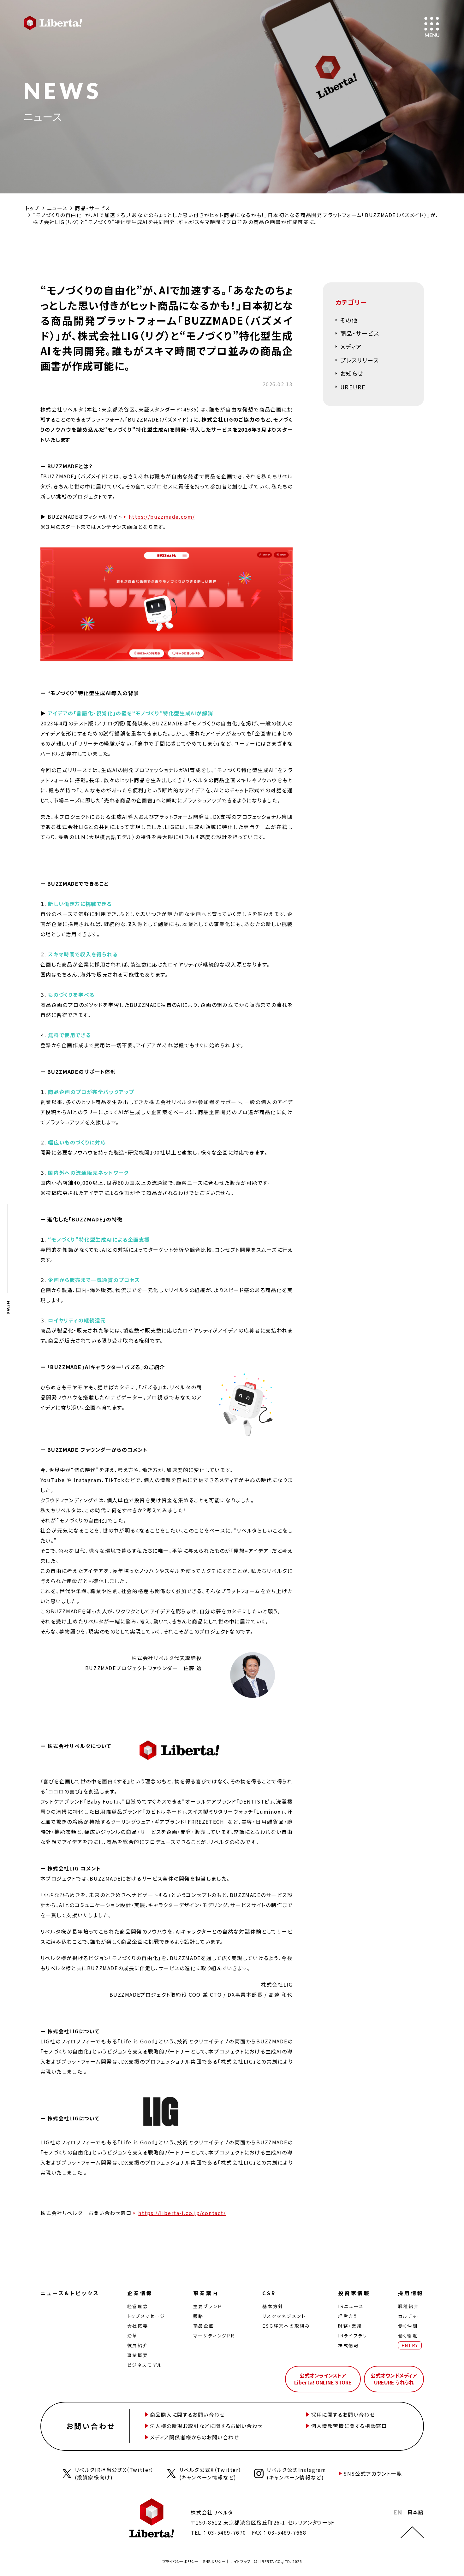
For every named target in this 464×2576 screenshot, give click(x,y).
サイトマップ (240, 2561)
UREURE (353, 387)
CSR (269, 2293)
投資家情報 (354, 2293)
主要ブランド (208, 2306)
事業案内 (206, 2293)
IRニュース (351, 2306)
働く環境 (408, 2336)
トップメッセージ (146, 2316)
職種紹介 (409, 2306)
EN (398, 2512)
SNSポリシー (214, 2561)
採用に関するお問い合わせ (343, 2414)
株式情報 (349, 2345)
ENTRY (410, 2345)
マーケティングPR (214, 2336)
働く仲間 (408, 2326)
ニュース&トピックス (70, 2293)
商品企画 (204, 2326)
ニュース (57, 208)
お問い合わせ (91, 2426)
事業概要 (138, 2355)
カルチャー (410, 2316)
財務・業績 (350, 2326)
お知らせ (352, 373)
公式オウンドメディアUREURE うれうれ (394, 2379)
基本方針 (273, 2306)
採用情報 (411, 2293)
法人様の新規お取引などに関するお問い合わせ (207, 2426)
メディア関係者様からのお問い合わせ (195, 2437)
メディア (351, 346)
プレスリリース (360, 360)
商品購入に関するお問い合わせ (187, 2414)
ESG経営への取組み (286, 2326)
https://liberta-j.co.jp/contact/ (182, 2213)
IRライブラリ (353, 2336)
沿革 (133, 2336)
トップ (32, 208)
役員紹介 (138, 2345)
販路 (199, 2316)
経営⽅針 (349, 2316)
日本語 (416, 2512)
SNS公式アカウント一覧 (373, 2473)
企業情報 (140, 2293)
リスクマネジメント (284, 2316)
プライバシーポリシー (181, 2561)
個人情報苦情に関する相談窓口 (349, 2426)
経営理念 (138, 2306)
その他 (349, 320)
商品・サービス (92, 208)
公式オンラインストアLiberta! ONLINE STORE (323, 2379)
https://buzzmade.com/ (162, 517)
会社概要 (138, 2326)
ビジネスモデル (145, 2365)
